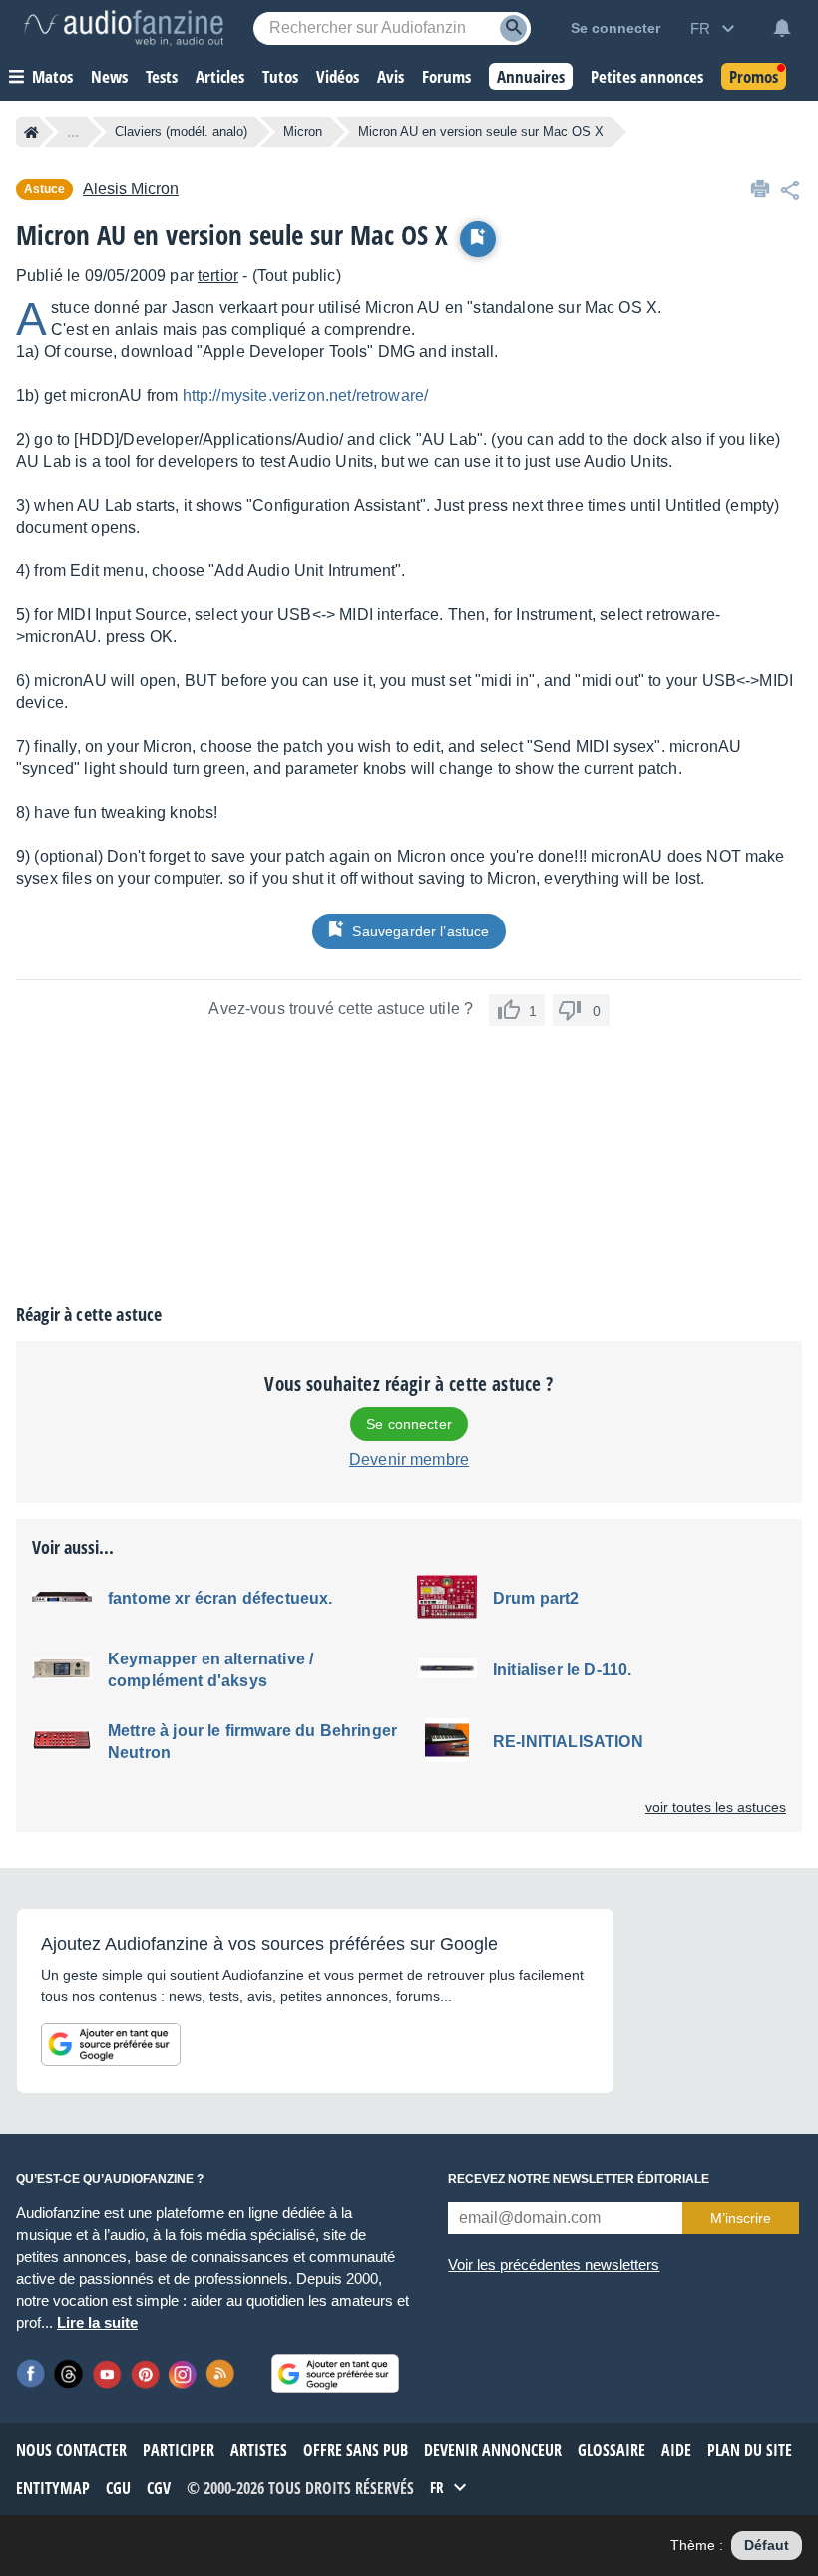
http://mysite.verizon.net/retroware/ (306, 395)
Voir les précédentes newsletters (554, 2264)
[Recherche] (513, 28)
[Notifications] (782, 28)
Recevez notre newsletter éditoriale (579, 2179)
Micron (303, 131)
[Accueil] (31, 132)
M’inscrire (741, 2218)
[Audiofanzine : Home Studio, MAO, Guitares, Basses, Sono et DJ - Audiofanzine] (124, 28)
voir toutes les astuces (716, 1807)
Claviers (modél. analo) (181, 131)
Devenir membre (409, 1460)
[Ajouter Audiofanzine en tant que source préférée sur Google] (111, 2044)
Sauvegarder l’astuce (420, 931)
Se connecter (409, 1424)
